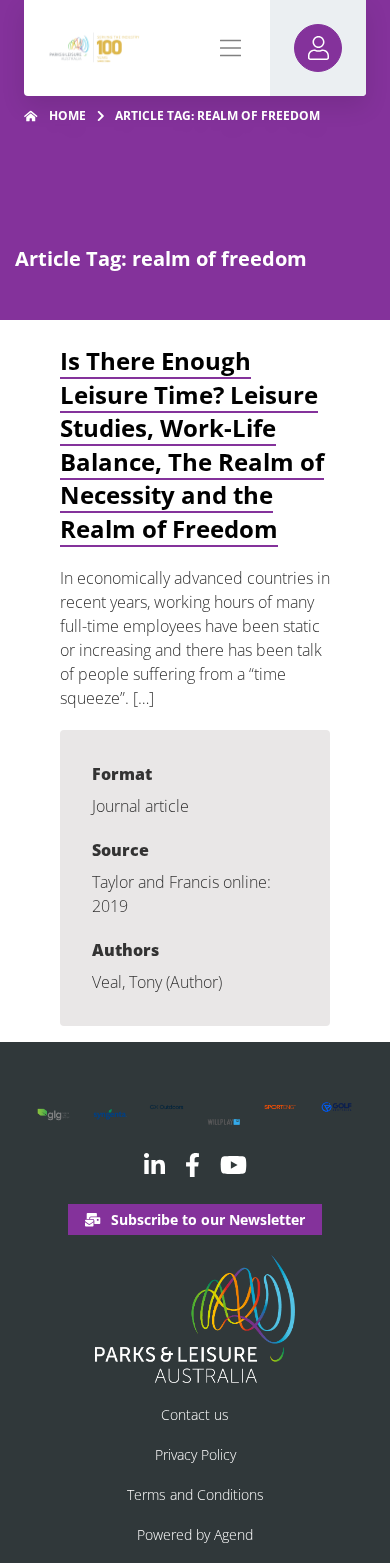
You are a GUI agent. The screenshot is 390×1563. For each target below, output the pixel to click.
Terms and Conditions (195, 1494)
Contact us (195, 1414)
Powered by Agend (195, 1534)
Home (67, 115)
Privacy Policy (195, 1454)
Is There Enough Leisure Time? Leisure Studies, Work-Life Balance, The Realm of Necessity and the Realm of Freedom (192, 444)
